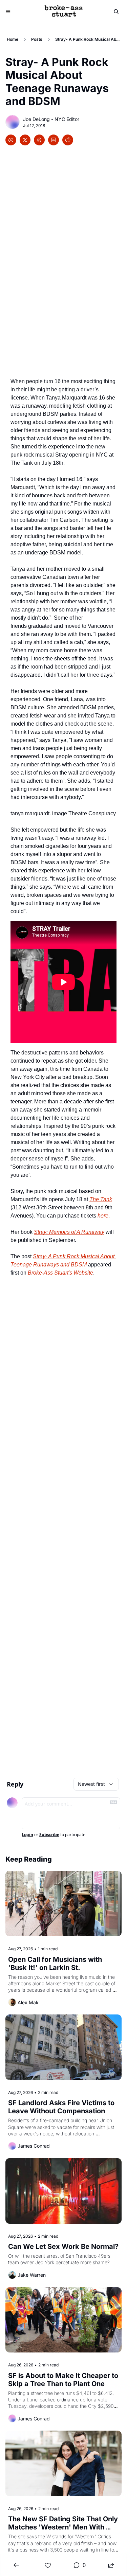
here (103, 1216)
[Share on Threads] (39, 140)
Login (27, 1835)
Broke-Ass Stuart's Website (60, 1273)
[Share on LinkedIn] (54, 140)
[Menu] (8, 12)
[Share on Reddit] (68, 140)
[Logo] (64, 12)
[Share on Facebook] (11, 140)
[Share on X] (25, 140)
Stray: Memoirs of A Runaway (69, 1232)
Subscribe (49, 1835)
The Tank (101, 1199)
